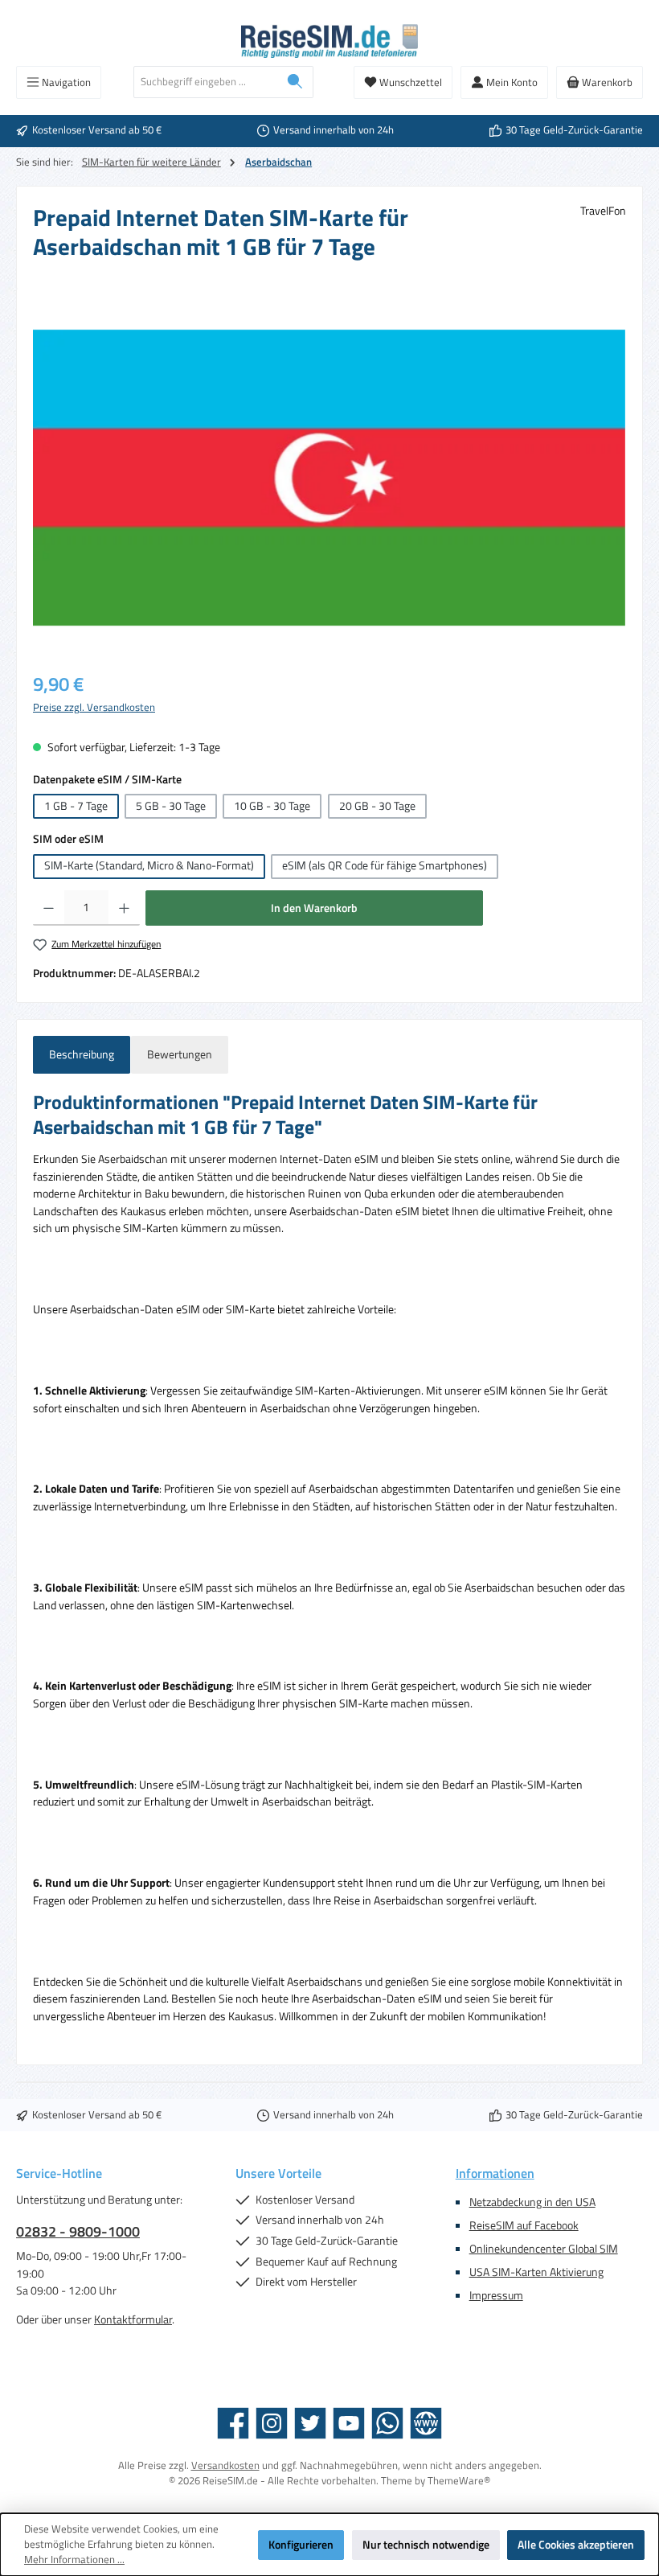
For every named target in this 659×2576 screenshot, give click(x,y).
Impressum (496, 2295)
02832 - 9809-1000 (78, 2231)
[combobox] (206, 82)
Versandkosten (225, 2465)
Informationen (495, 2173)
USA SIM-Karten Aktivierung (536, 2272)
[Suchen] (295, 82)
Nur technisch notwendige (426, 2545)
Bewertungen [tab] (180, 1054)
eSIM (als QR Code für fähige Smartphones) (385, 865)
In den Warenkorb (314, 908)
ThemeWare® (459, 2481)
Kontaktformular (133, 2319)
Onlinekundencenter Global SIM (544, 2249)
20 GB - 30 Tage (377, 806)
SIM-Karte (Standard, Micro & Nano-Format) (149, 865)
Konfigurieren (301, 2545)
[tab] (82, 1055)
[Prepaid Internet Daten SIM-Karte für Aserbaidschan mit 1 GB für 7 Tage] (329, 478)
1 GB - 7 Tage (76, 806)
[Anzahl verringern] (49, 908)
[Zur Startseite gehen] (329, 41)
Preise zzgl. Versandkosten (94, 708)
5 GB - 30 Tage (171, 806)
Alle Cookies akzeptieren (576, 2545)
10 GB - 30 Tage (272, 806)
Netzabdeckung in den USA (532, 2202)
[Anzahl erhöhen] (124, 908)
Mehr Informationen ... (74, 2560)
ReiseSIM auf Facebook (524, 2225)
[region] (329, 478)
